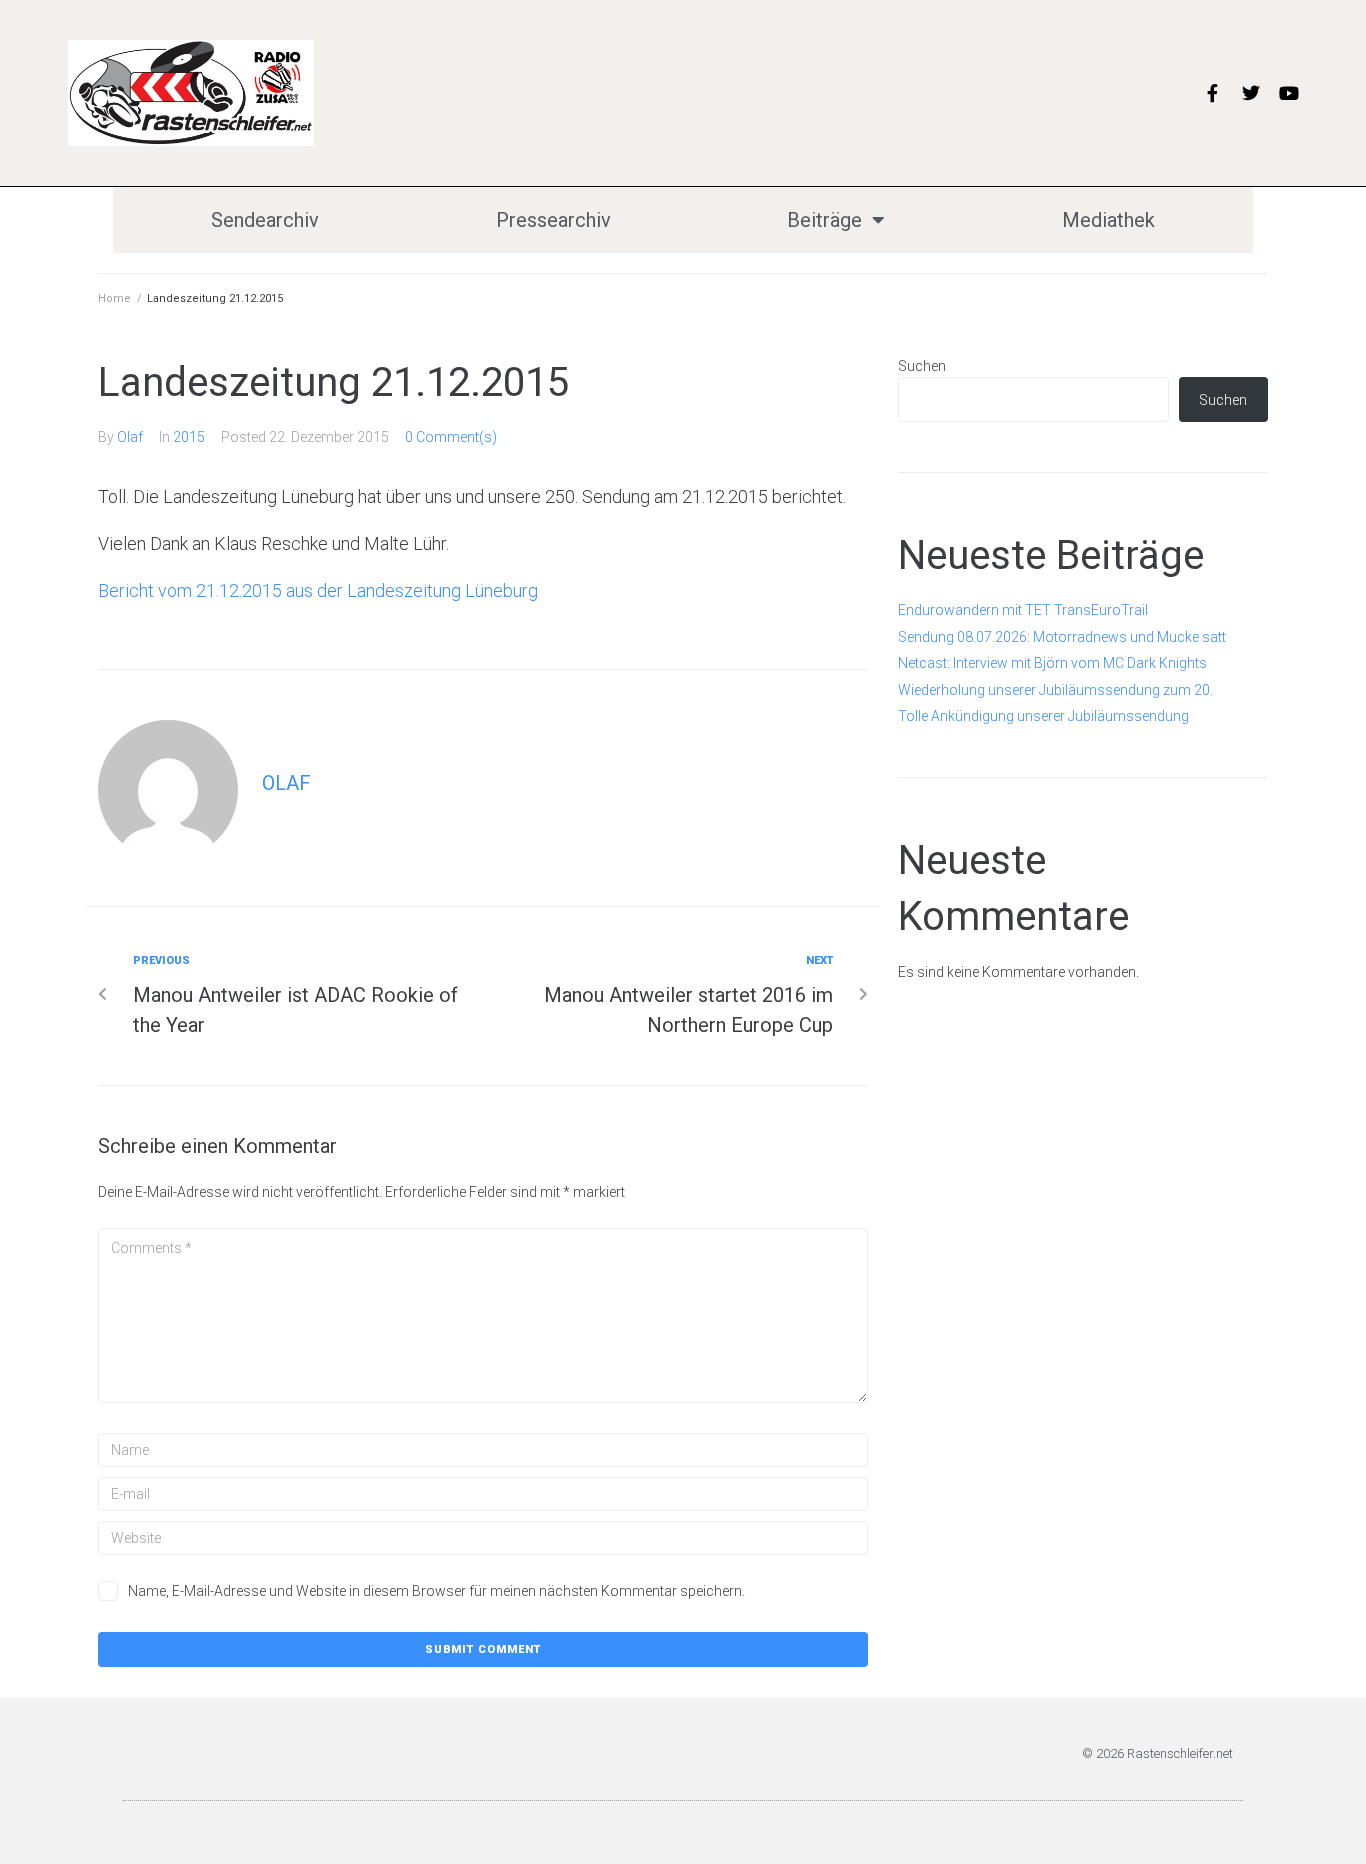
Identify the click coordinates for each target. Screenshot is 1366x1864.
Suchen (922, 366)
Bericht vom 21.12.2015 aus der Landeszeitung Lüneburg (318, 590)
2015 (189, 437)
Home (114, 298)
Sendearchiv (265, 220)
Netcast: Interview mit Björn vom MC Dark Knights (1052, 663)
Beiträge (824, 220)
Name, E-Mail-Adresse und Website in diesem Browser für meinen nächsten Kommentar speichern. (436, 1591)
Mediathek (1108, 220)
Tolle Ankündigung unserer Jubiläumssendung (1043, 716)
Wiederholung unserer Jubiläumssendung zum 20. (1055, 690)
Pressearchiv (553, 220)
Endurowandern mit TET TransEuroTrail (1023, 610)
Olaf (130, 437)
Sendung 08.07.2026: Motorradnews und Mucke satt (1062, 637)
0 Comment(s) (451, 437)
